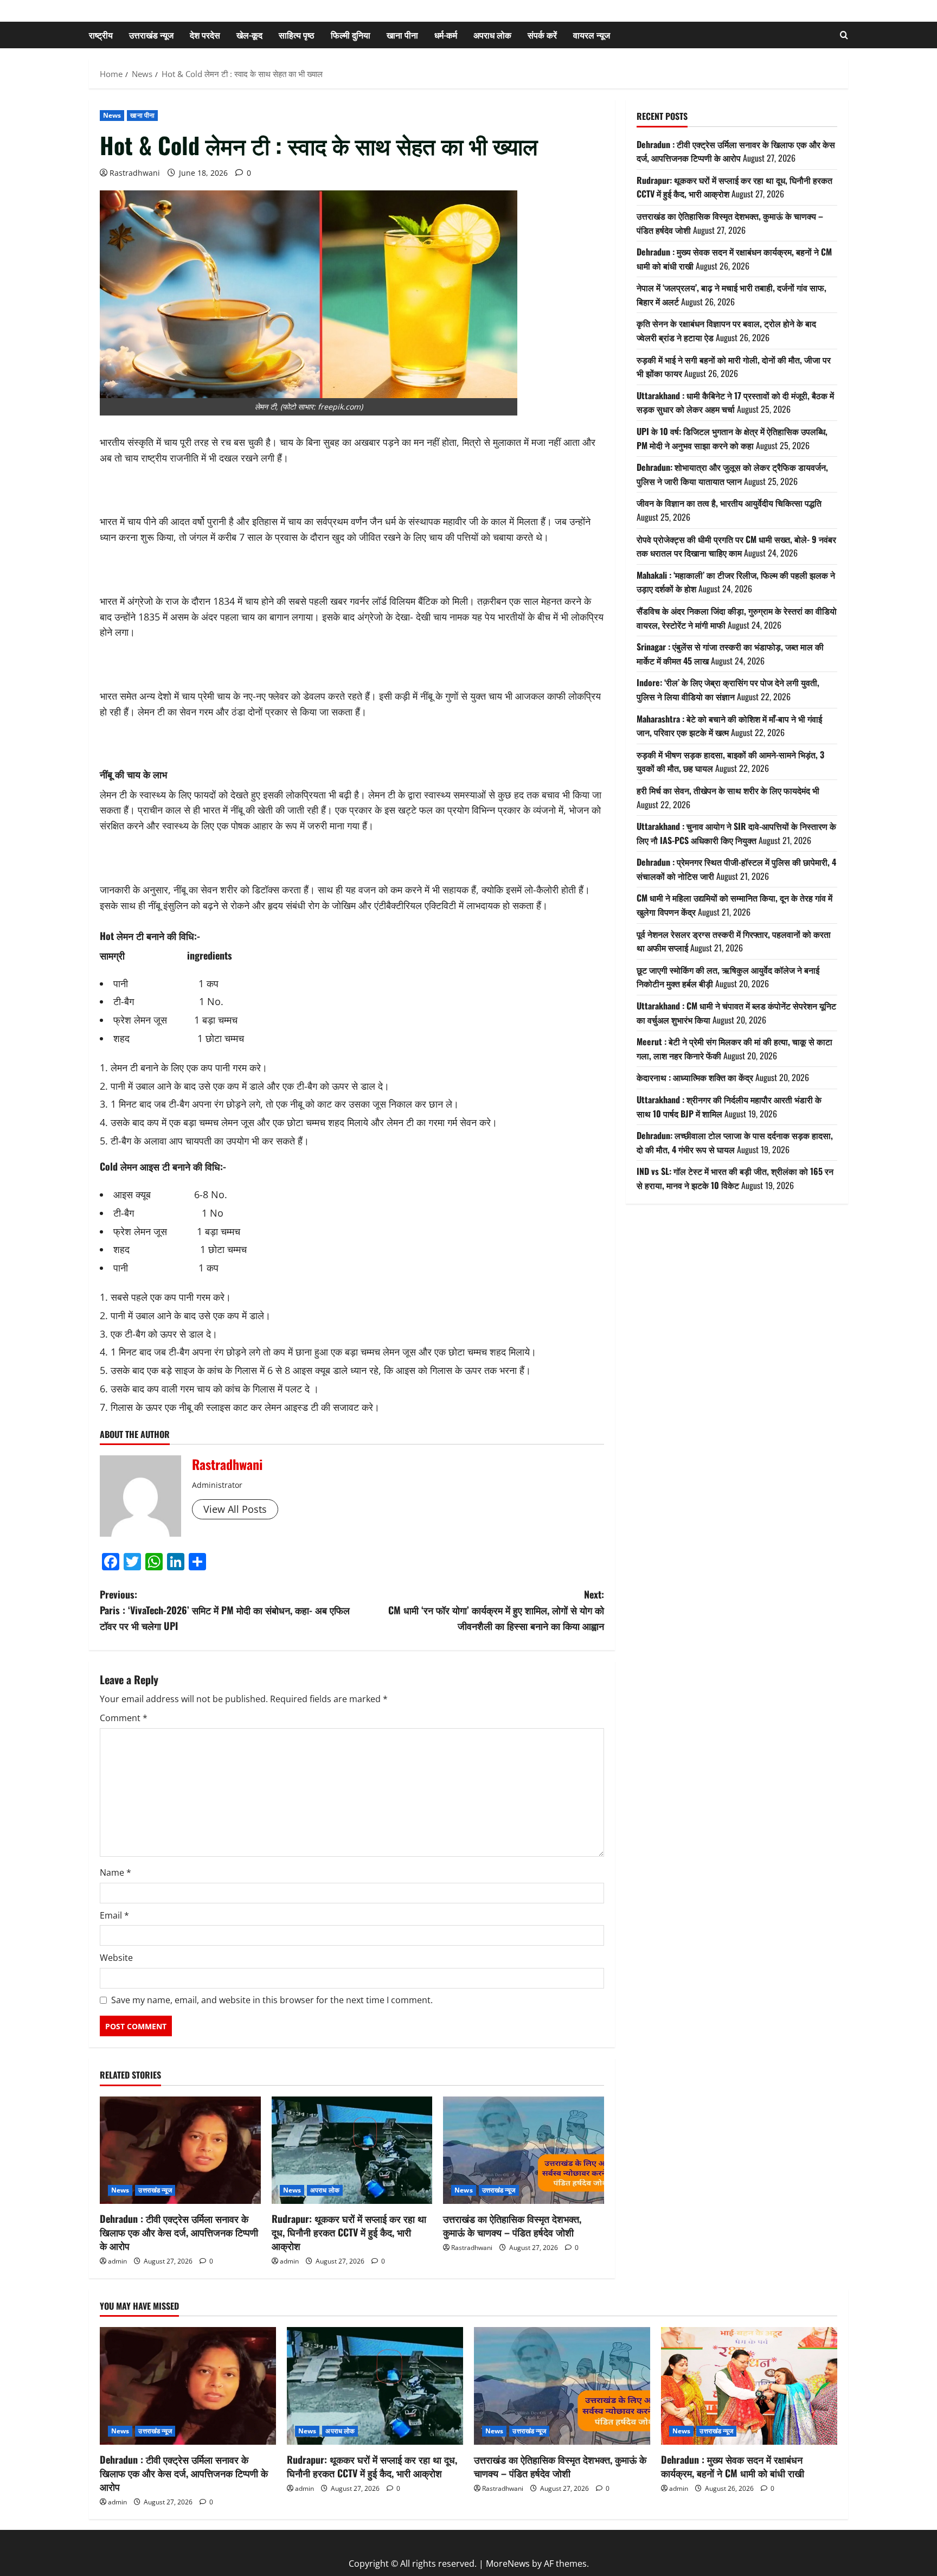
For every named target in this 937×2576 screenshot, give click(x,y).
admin (117, 2261)
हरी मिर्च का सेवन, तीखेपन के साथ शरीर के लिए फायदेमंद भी (728, 790)
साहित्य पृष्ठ (297, 35)
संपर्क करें (542, 35)
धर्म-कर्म (446, 35)
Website (116, 1958)
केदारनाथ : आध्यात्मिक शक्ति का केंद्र (695, 1077)
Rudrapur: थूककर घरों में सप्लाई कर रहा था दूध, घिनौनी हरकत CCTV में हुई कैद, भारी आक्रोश (349, 2232)
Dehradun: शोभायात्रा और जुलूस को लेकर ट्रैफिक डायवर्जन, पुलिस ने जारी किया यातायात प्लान (732, 474)
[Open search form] (844, 35)
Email (114, 1915)
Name (115, 1872)
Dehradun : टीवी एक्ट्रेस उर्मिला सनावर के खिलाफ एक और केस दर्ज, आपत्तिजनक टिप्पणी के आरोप (179, 2232)
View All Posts (235, 1509)
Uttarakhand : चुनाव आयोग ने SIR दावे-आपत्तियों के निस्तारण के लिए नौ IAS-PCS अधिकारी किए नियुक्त (736, 833)
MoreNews (508, 2564)
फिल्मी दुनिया (351, 35)
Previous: (225, 1610)
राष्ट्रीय (101, 35)
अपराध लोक (492, 35)
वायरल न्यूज (592, 35)
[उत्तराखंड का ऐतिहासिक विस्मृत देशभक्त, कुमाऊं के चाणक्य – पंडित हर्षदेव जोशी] (524, 2150)
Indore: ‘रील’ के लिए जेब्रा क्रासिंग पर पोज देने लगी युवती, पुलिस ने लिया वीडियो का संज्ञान (728, 689)
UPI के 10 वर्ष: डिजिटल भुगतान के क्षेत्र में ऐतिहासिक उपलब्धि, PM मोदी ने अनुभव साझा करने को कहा (732, 438)
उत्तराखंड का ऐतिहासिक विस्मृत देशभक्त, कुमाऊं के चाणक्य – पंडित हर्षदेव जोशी (512, 2225)
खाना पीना (402, 35)
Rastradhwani (135, 173)
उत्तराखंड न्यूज (151, 35)
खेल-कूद (249, 35)
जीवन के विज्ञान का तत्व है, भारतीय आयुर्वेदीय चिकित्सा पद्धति (729, 503)
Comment (124, 1718)
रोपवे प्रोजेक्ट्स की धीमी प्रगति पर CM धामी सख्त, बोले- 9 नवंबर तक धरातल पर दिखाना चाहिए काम (736, 546)
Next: (496, 1610)
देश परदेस (205, 35)
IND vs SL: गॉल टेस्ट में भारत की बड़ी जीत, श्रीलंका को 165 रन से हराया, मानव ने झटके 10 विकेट (735, 1178)
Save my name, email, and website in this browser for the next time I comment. (272, 2000)
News (112, 115)
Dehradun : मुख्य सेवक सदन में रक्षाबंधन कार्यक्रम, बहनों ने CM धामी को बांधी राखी (733, 2466)
